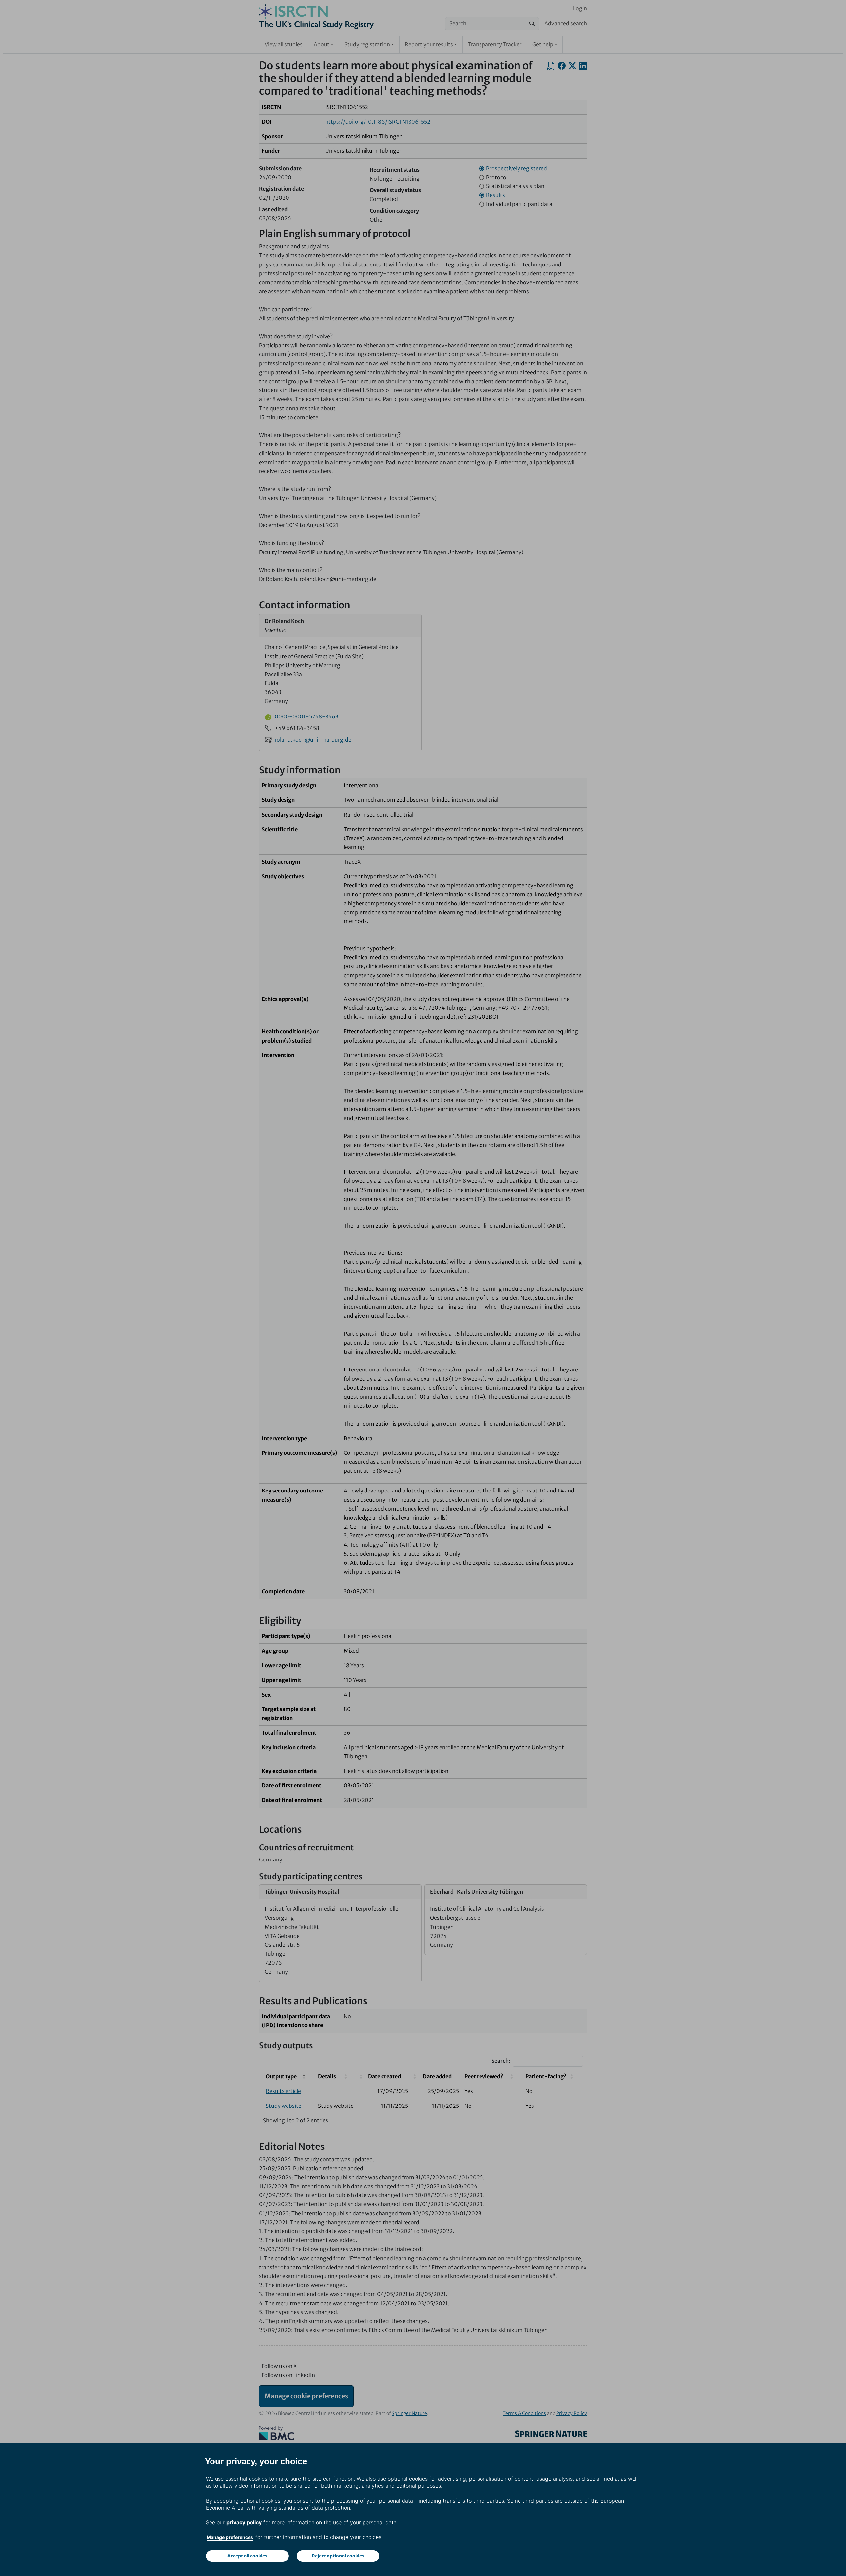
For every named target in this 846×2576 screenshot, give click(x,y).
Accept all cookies (247, 2556)
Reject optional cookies (338, 2556)
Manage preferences (230, 2537)
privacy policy (244, 2522)
